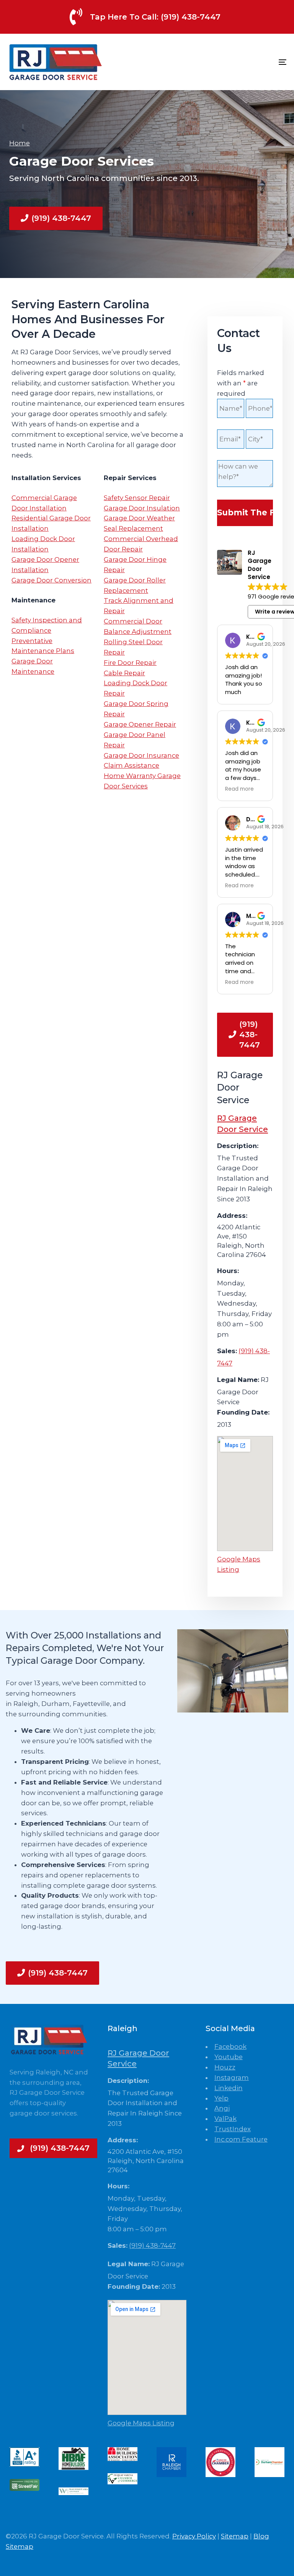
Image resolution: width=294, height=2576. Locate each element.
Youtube (229, 2057)
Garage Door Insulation (142, 508)
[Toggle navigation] (240, 62)
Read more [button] (239, 789)
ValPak (225, 2119)
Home (20, 143)
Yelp (221, 2098)
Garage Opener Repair (140, 724)
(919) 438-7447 (152, 2245)
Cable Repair (124, 673)
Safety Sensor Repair (137, 498)
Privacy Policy (194, 2536)
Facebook (230, 2046)
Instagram (232, 2078)
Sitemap (235, 2536)
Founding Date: (243, 1412)
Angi (222, 2108)
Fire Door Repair (130, 663)
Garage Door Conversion (51, 580)
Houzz (225, 2067)
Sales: (227, 1351)
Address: (232, 1216)
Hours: (228, 1271)
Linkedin (229, 2088)
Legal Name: (238, 1380)
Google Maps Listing (141, 2423)
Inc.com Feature (241, 2139)
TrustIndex (233, 2129)
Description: (238, 1146)
